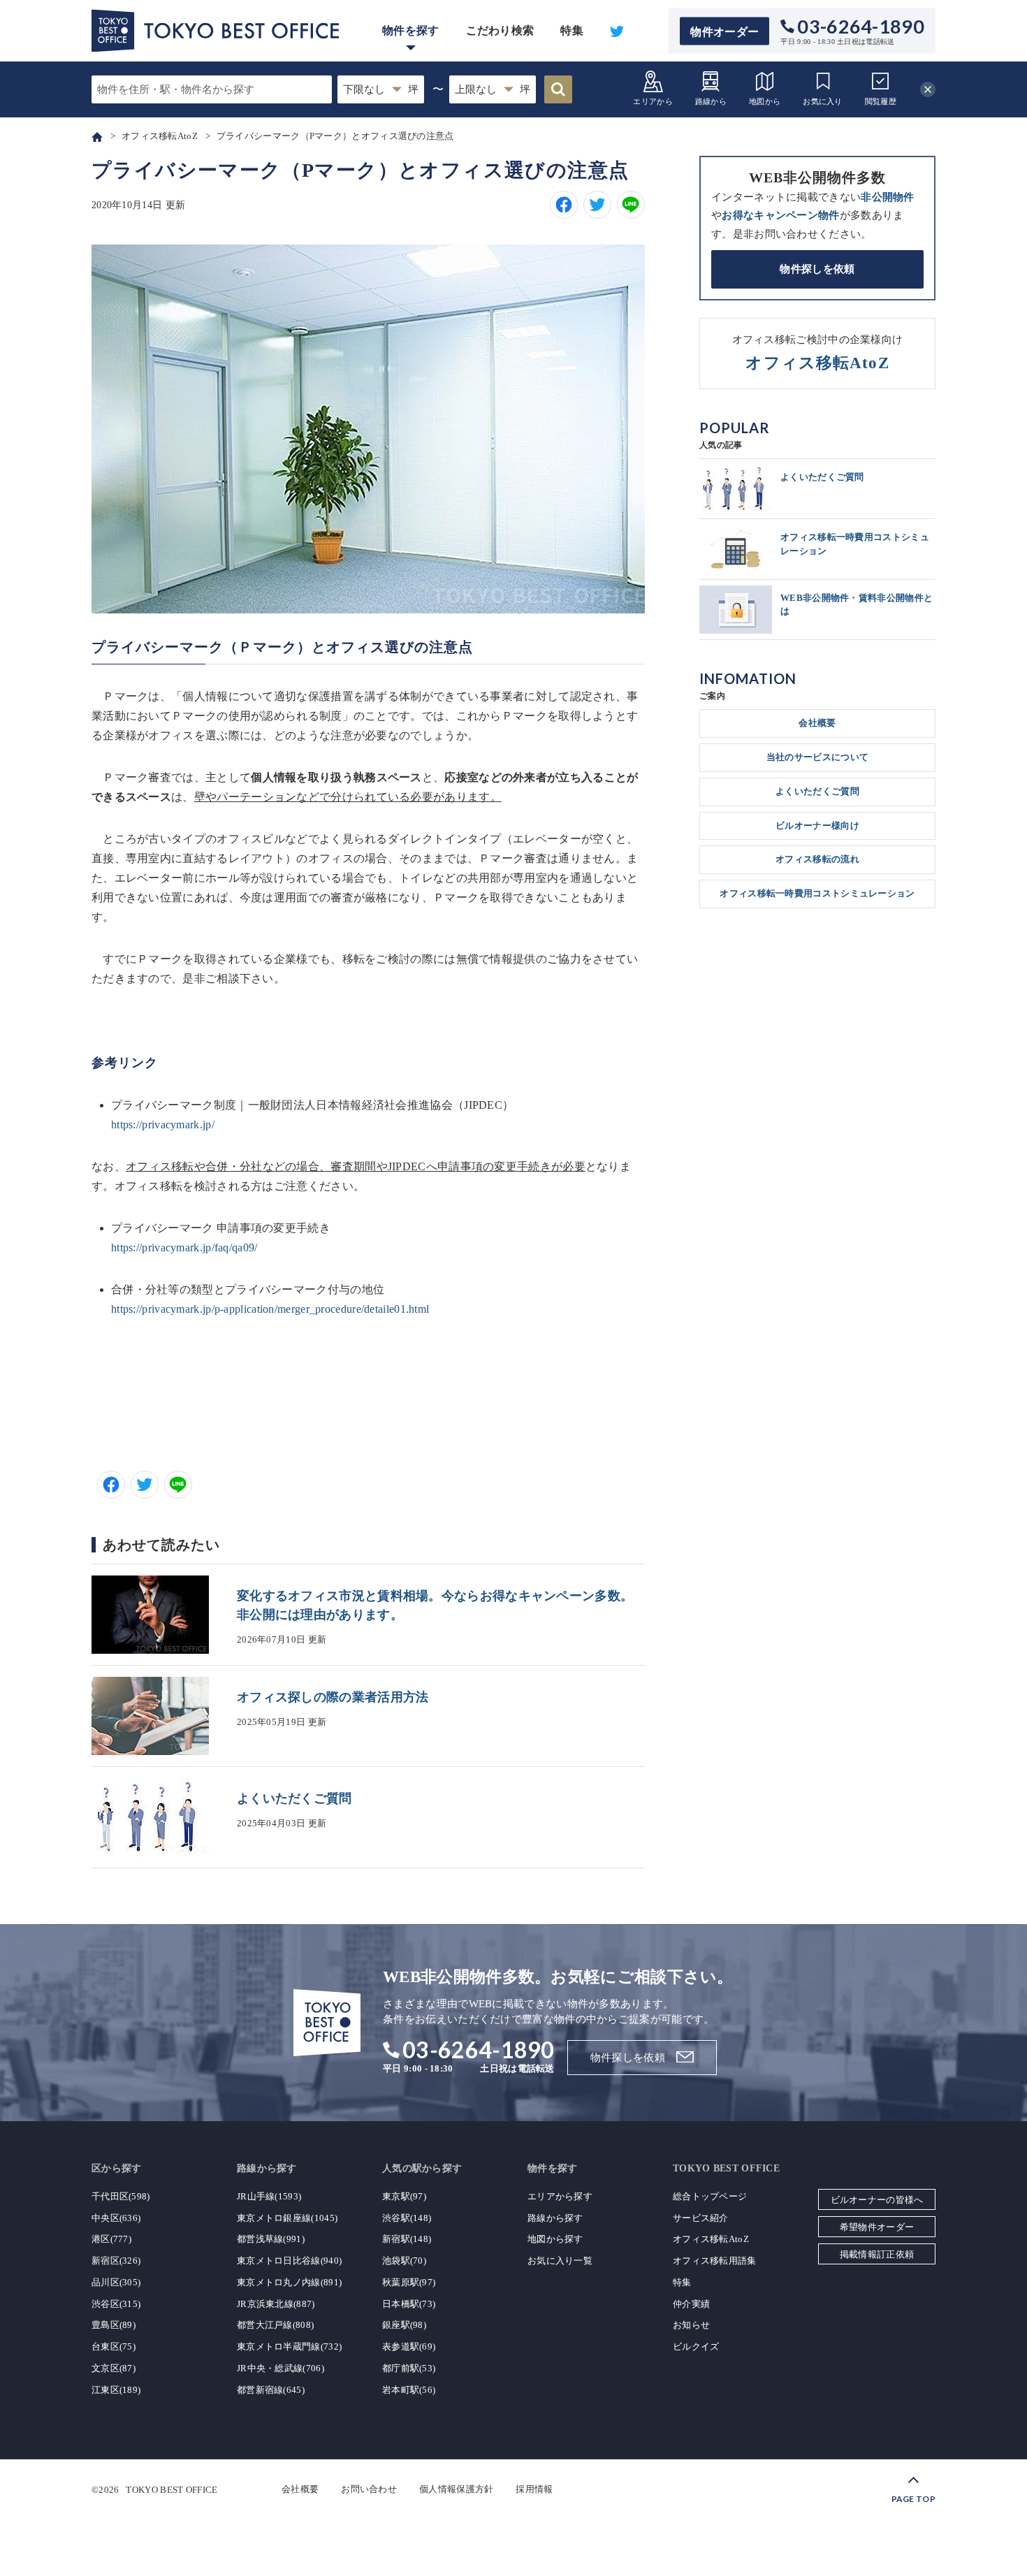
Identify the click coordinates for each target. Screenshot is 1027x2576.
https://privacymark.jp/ (163, 1125)
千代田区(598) (121, 2196)
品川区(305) (116, 2282)
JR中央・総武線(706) (281, 2368)
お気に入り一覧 (560, 2261)
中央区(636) (116, 2218)
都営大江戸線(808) (275, 2325)
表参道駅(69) (409, 2346)
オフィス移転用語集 (715, 2261)
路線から (711, 101)
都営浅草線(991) (271, 2239)
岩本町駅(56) (409, 2390)
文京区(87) (114, 2368)
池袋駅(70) (404, 2261)
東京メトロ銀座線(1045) (287, 2218)
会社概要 (817, 723)
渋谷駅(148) (407, 2218)
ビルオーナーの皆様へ (877, 2200)
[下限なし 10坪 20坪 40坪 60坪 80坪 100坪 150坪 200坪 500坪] (381, 89)
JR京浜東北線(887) (276, 2304)
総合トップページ (710, 2196)
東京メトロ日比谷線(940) (289, 2261)
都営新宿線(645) (271, 2390)
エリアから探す (560, 2196)
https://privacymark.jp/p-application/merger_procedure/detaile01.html (270, 1309)
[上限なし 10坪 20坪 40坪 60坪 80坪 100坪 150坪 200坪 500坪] (493, 89)
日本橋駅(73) (409, 2304)
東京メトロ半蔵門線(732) (289, 2346)
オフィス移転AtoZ (711, 2239)
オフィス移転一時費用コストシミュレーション (817, 893)
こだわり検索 (500, 30)
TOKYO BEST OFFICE (172, 2489)
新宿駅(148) (407, 2239)
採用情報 (534, 2489)
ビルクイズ (696, 2346)
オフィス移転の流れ (817, 859)
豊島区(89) (114, 2325)
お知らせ (691, 2325)
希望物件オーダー (877, 2227)
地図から (765, 101)
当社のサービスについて (817, 757)
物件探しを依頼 (817, 269)
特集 (572, 30)
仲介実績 (691, 2304)
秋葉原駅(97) (409, 2282)
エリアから (653, 101)
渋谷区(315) (116, 2304)
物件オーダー (724, 31)
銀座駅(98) (404, 2325)
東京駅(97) (404, 2196)
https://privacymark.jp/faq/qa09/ (184, 1247)
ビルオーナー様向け (817, 825)
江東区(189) (116, 2390)
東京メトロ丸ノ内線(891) (289, 2282)
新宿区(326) (116, 2261)
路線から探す (555, 2218)
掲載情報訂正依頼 (877, 2254)
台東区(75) (114, 2346)
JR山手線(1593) (269, 2196)
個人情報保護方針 (456, 2489)
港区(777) (111, 2239)
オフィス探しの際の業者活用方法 (333, 1697)
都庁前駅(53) (409, 2368)
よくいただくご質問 (294, 1798)
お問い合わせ (369, 2489)
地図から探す (555, 2239)
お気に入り (823, 101)
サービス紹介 (701, 2218)
